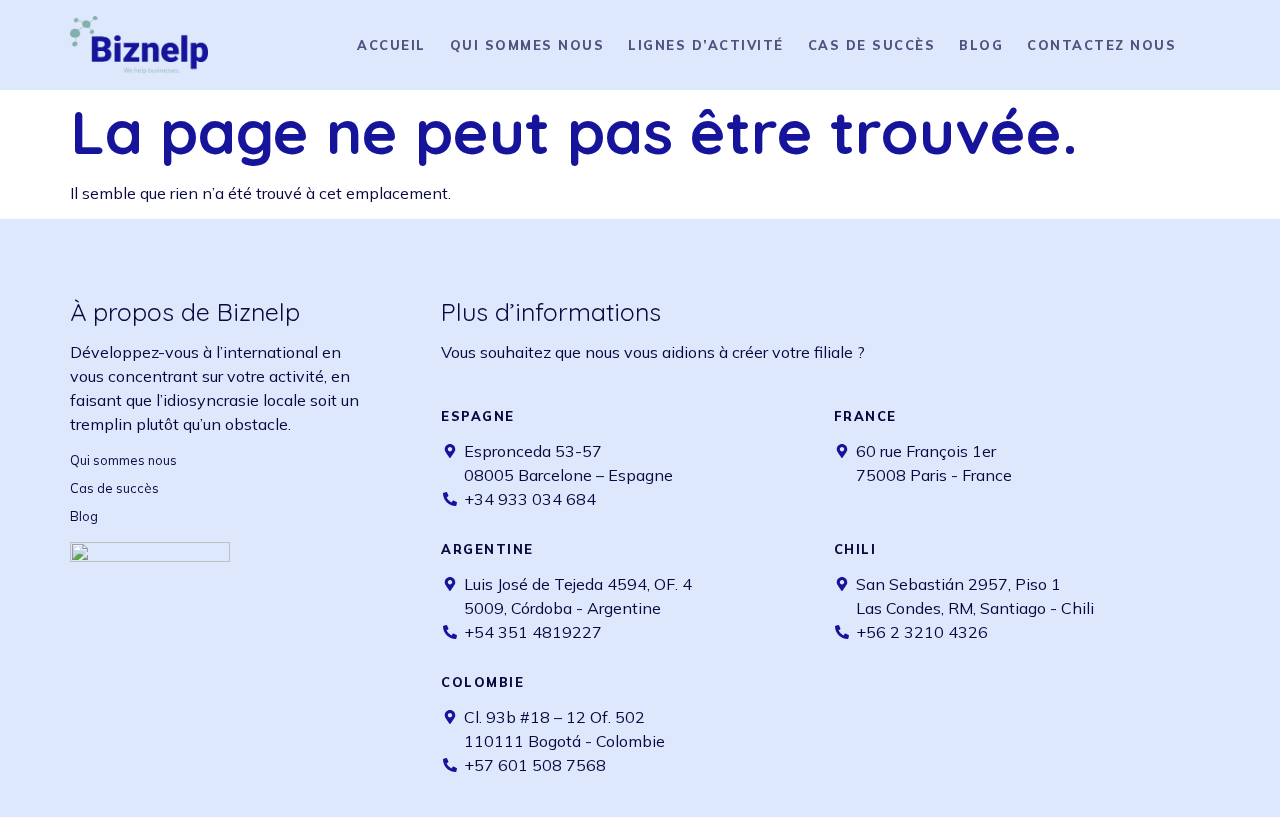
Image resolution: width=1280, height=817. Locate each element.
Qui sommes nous (527, 45)
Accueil (391, 45)
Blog (981, 45)
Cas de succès (872, 45)
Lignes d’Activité (706, 45)
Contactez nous (1101, 45)
